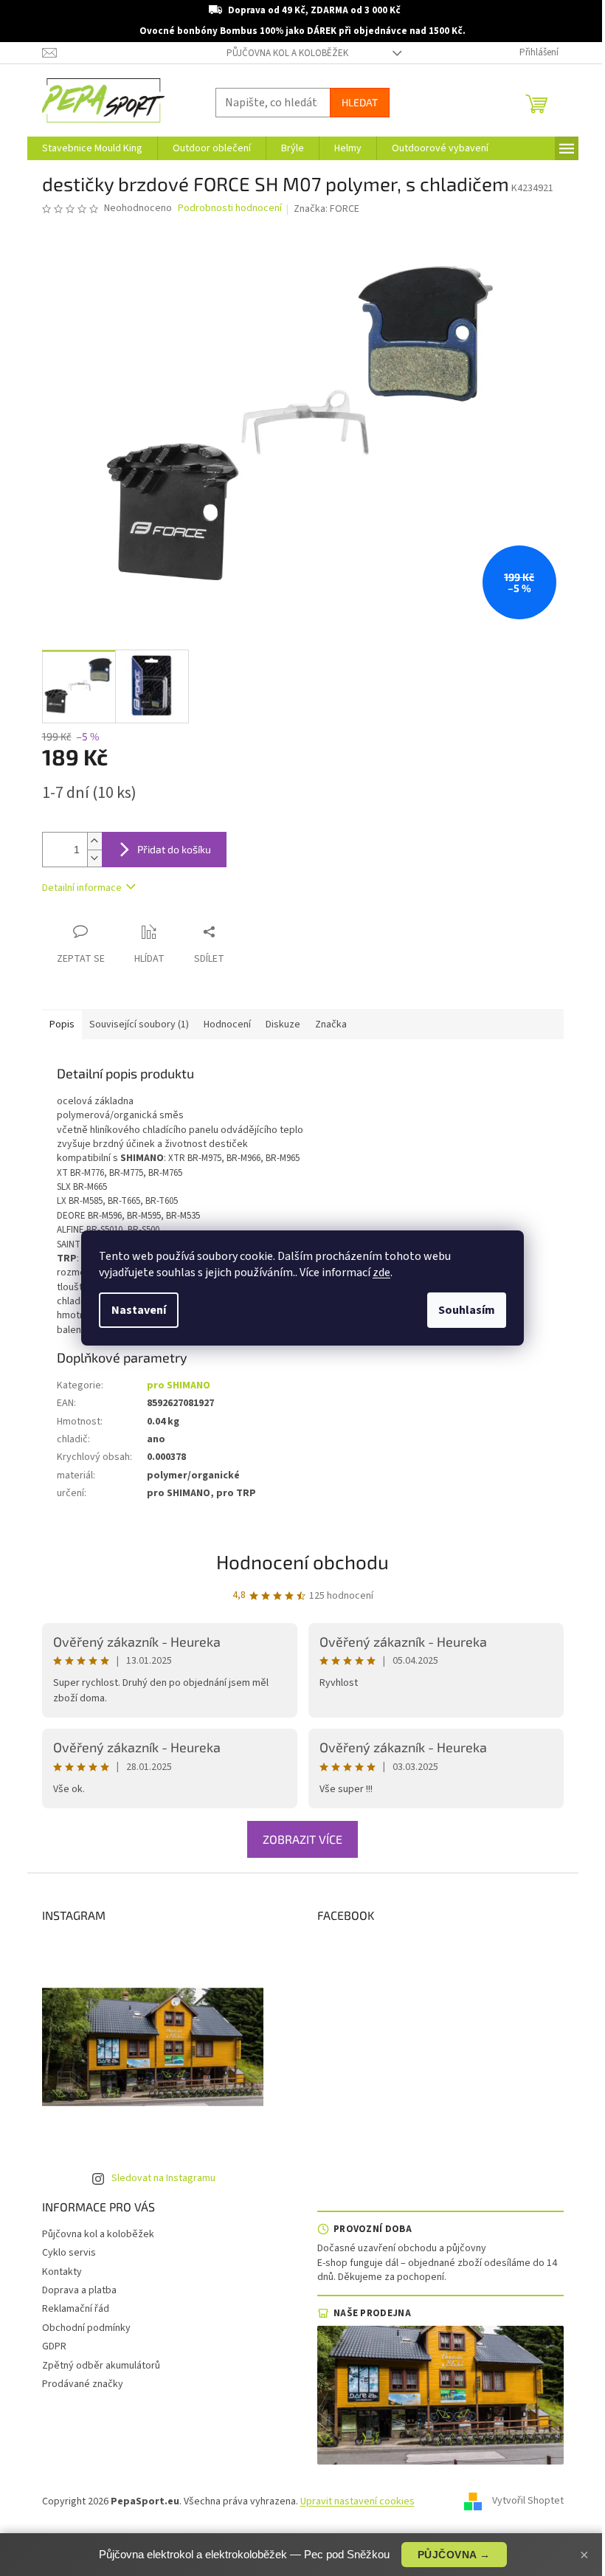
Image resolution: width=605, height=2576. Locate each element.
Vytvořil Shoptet (528, 2501)
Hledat (360, 102)
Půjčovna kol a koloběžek (287, 53)
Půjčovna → (454, 2555)
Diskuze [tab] (283, 1024)
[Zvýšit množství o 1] (94, 841)
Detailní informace (82, 888)
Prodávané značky (83, 2384)
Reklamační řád (76, 2309)
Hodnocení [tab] (227, 1024)
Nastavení (139, 1310)
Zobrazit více (302, 1839)
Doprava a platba (79, 2290)
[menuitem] (92, 148)
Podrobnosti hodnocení (230, 209)
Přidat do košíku (174, 849)
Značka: (326, 209)
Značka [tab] (331, 1024)
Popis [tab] (62, 1024)
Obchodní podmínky (86, 2328)
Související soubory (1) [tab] (139, 1024)
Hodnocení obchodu (302, 1561)
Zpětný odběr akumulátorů (101, 2366)
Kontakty (62, 2272)
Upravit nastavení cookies (357, 2501)
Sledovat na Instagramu (163, 2178)
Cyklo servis (69, 2253)
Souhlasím (467, 1310)
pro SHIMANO (179, 1385)
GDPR (54, 2346)
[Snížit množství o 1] (94, 858)
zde (381, 1272)
